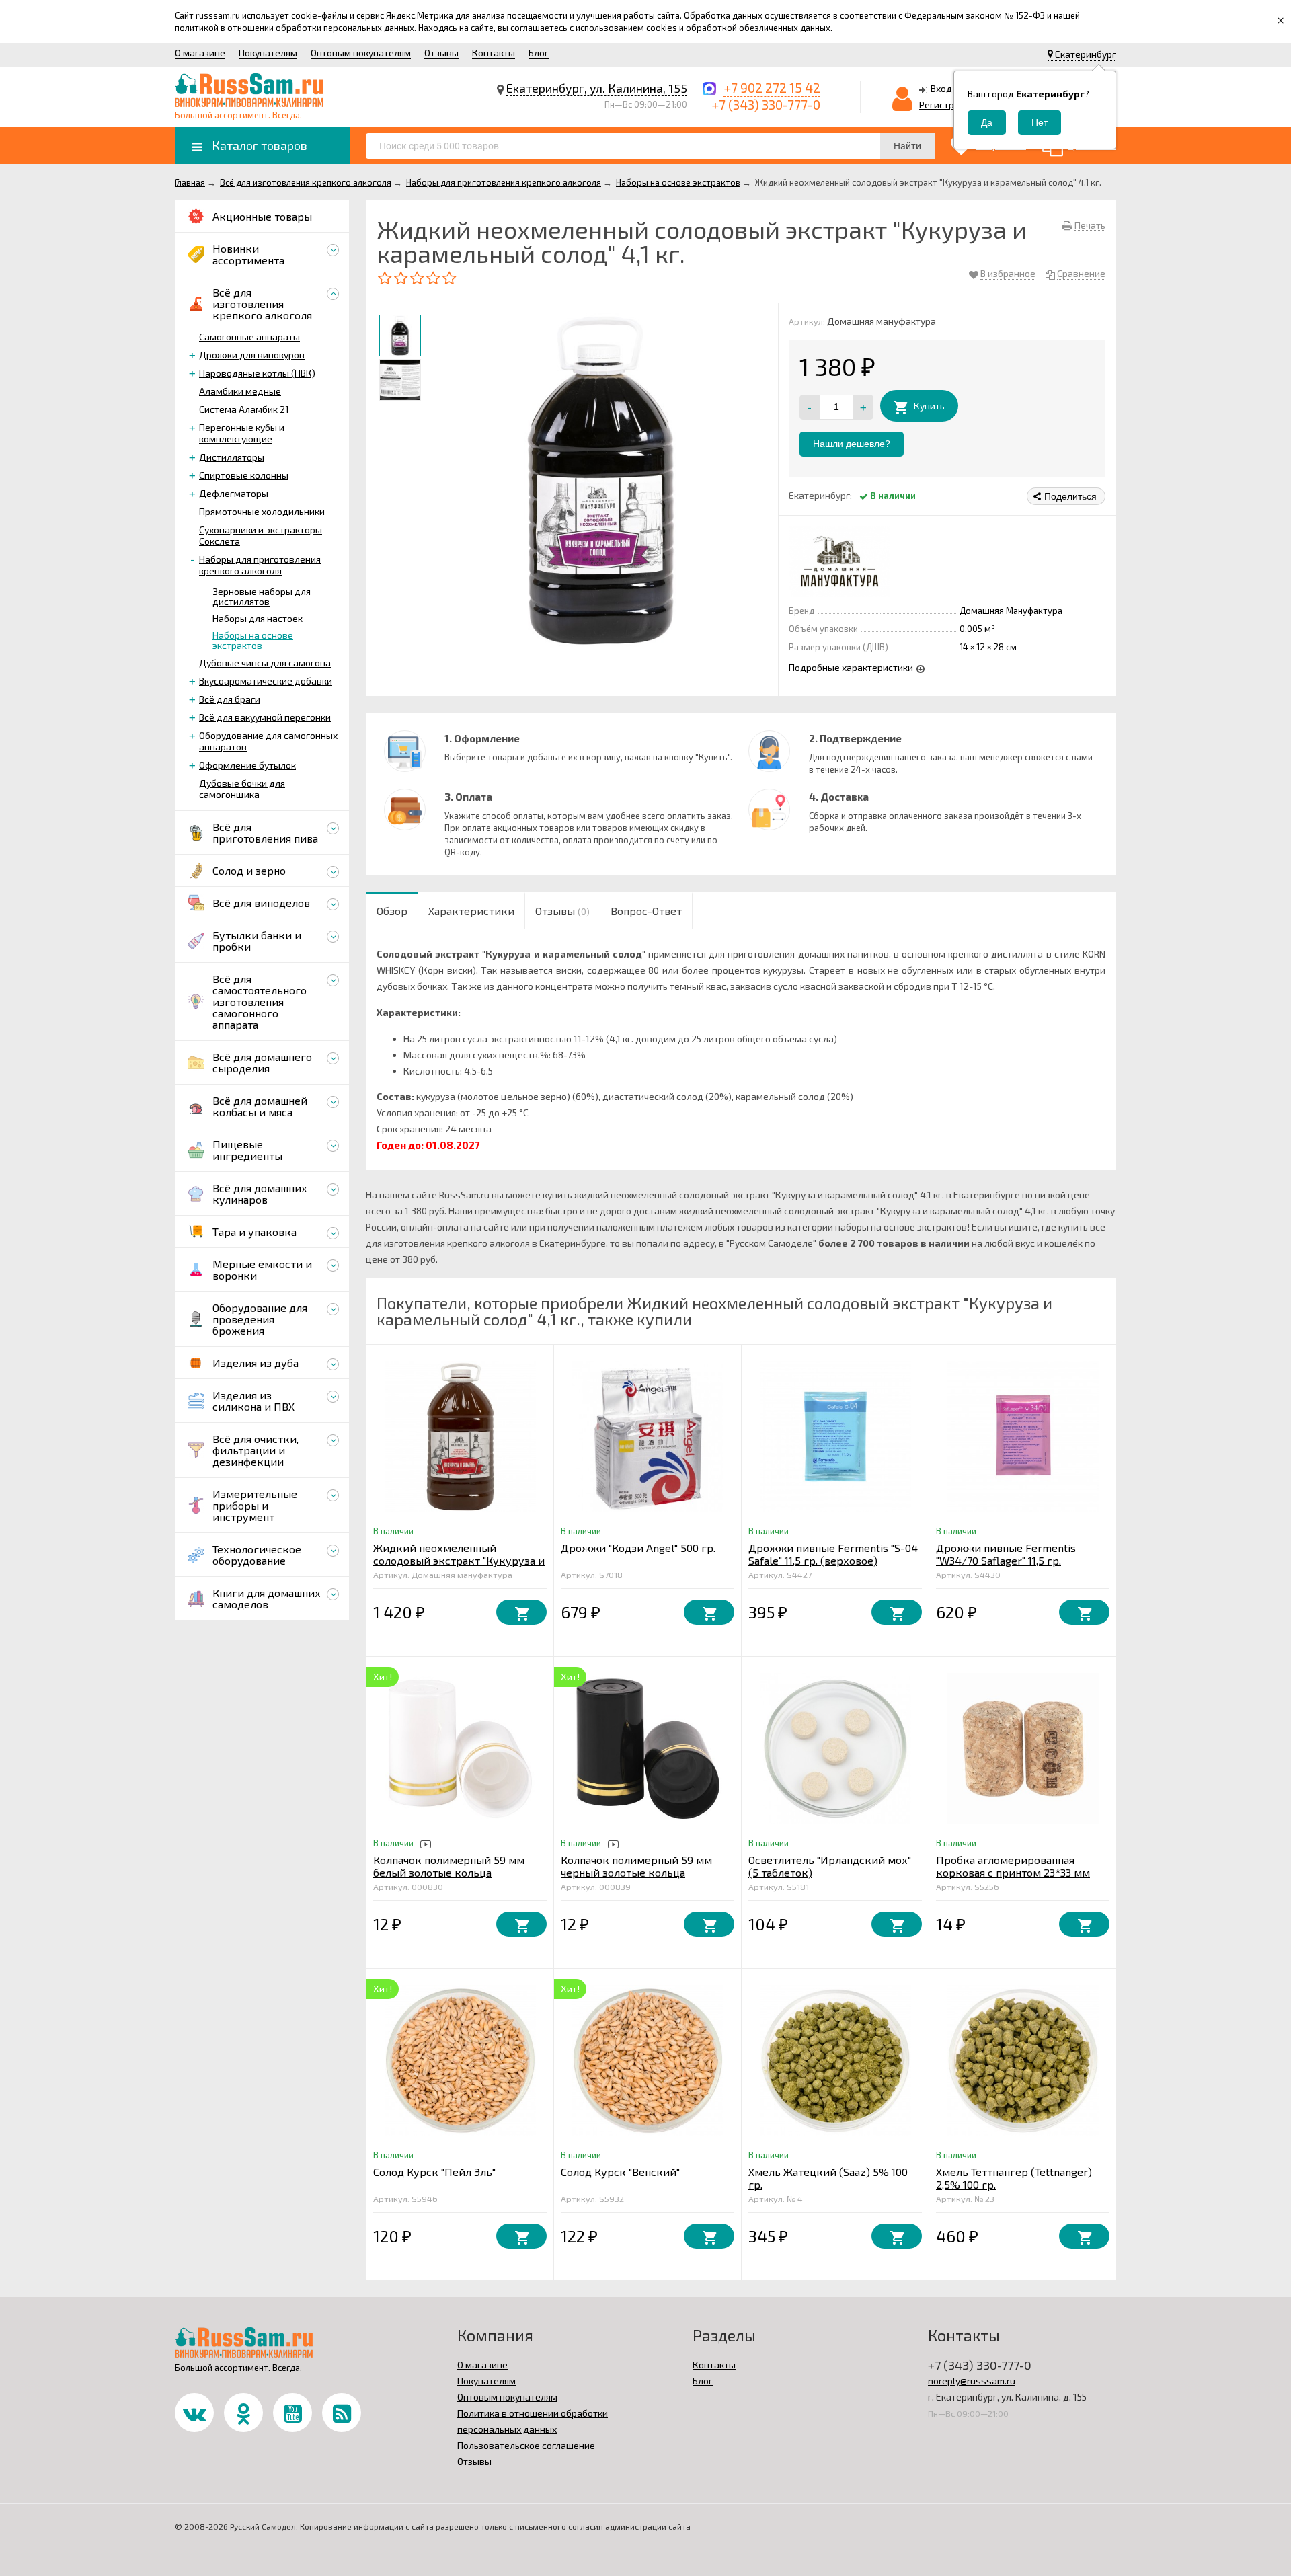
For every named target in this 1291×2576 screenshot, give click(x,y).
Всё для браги (230, 699)
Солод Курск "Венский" (620, 2172)
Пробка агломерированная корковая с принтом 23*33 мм (1013, 1866)
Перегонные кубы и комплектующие (242, 433)
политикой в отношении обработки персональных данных (295, 28)
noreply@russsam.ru (972, 2381)
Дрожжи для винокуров (252, 355)
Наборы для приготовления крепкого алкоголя (260, 565)
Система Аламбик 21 (244, 409)
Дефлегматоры (234, 493)
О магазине (200, 53)
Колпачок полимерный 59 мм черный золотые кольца (636, 1866)
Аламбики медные (240, 391)
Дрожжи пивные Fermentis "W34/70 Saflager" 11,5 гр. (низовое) (1006, 1560)
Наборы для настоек (258, 618)
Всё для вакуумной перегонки (265, 717)
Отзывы (441, 53)
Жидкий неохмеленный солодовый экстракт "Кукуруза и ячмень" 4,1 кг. (459, 1560)
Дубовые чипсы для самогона (265, 663)
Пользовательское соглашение (526, 2445)
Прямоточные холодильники (262, 511)
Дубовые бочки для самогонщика (242, 789)
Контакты (494, 53)
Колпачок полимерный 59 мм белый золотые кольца (449, 1866)
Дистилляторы (232, 457)
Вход (941, 88)
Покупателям (268, 53)
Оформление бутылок (247, 765)
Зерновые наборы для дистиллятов (262, 596)
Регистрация (947, 105)
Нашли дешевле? (852, 444)
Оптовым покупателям (361, 53)
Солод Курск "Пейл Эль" (434, 2172)
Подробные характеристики (851, 667)
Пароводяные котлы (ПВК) (257, 373)
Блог (539, 53)
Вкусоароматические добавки (266, 681)
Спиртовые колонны (244, 475)
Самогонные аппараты (249, 337)
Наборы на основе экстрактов (253, 640)
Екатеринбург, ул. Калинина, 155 (597, 88)
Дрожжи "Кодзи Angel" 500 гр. (638, 1548)
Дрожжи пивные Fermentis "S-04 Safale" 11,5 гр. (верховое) (833, 1554)
